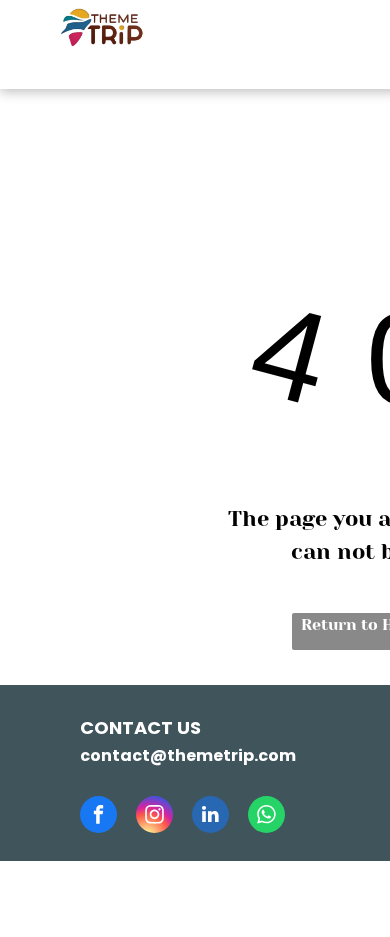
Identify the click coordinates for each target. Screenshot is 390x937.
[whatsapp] (266, 817)
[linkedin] (210, 817)
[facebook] (98, 817)
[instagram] (154, 817)
